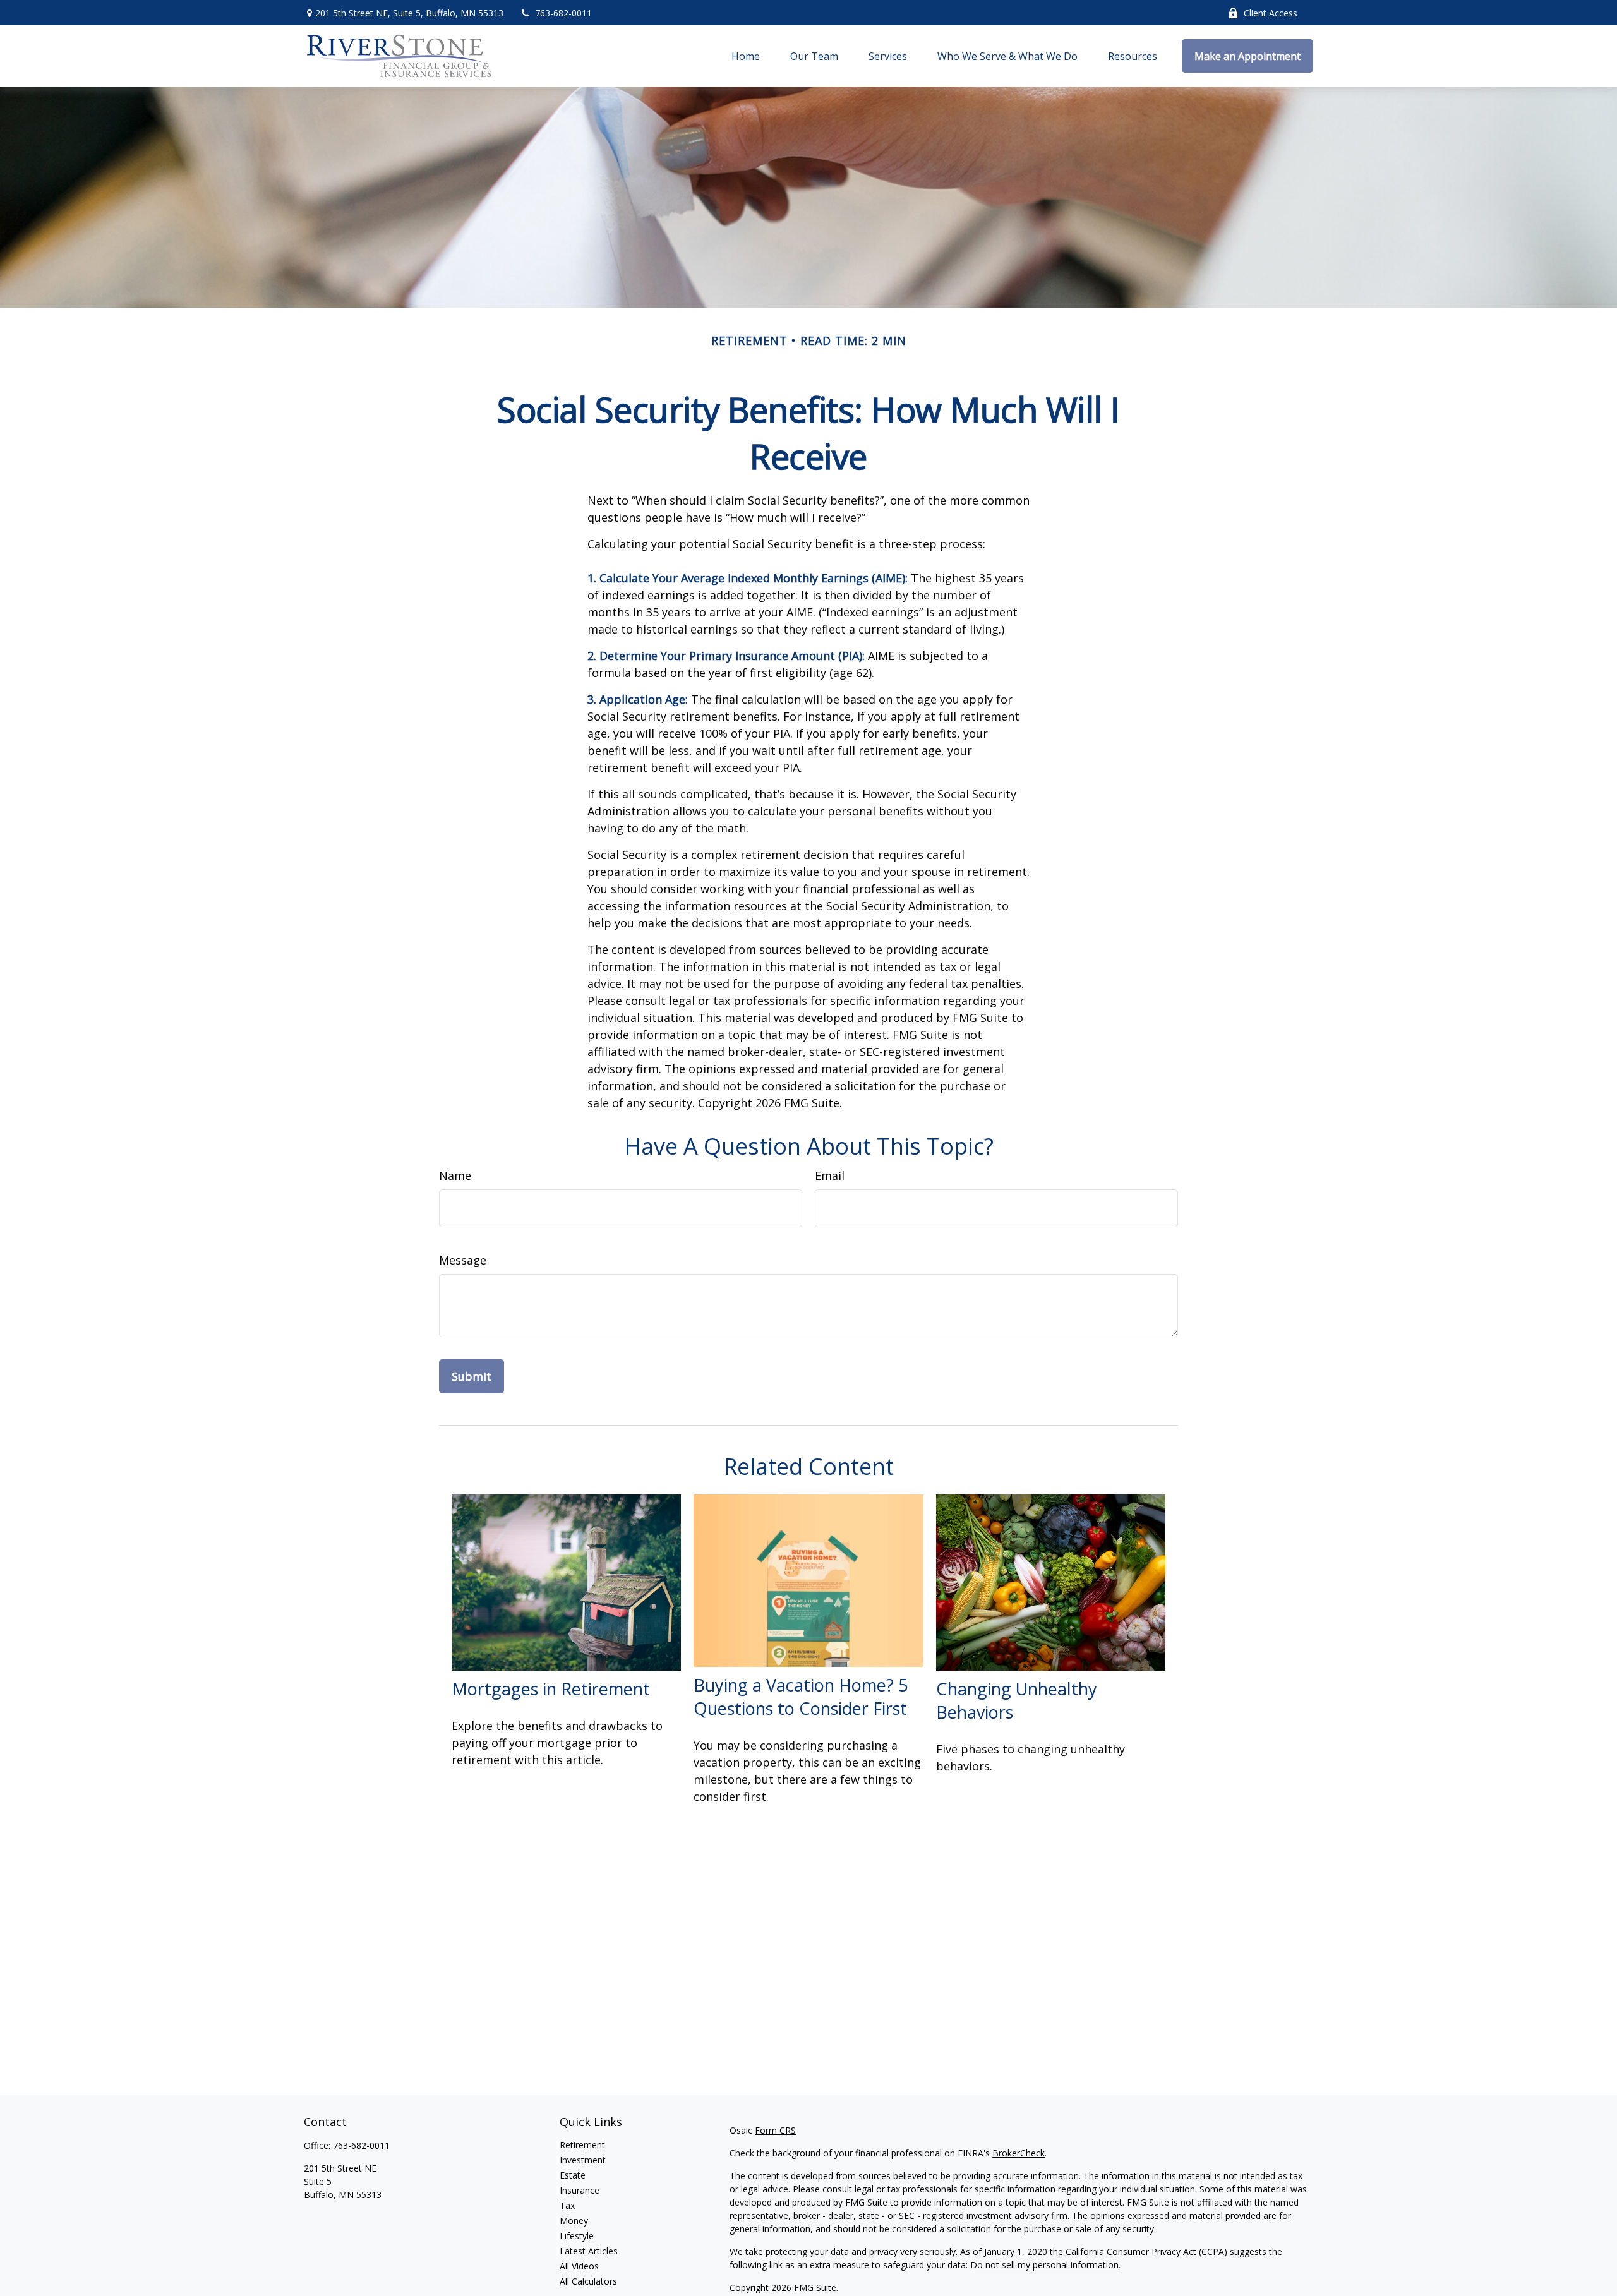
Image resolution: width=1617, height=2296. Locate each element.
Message (463, 1260)
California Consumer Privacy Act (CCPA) (1146, 2251)
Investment (583, 2160)
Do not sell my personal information (1044, 2265)
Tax (567, 2205)
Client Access (1271, 13)
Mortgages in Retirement (551, 1689)
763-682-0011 (563, 13)
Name (455, 1175)
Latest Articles (589, 2251)
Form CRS (775, 2130)
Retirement (582, 2145)
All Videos (579, 2266)
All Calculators (588, 2281)
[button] (746, 56)
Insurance (580, 2190)
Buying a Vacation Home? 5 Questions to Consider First (801, 1697)
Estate (573, 2175)
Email (830, 1175)
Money (574, 2221)
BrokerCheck (1019, 2153)
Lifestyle (577, 2236)
